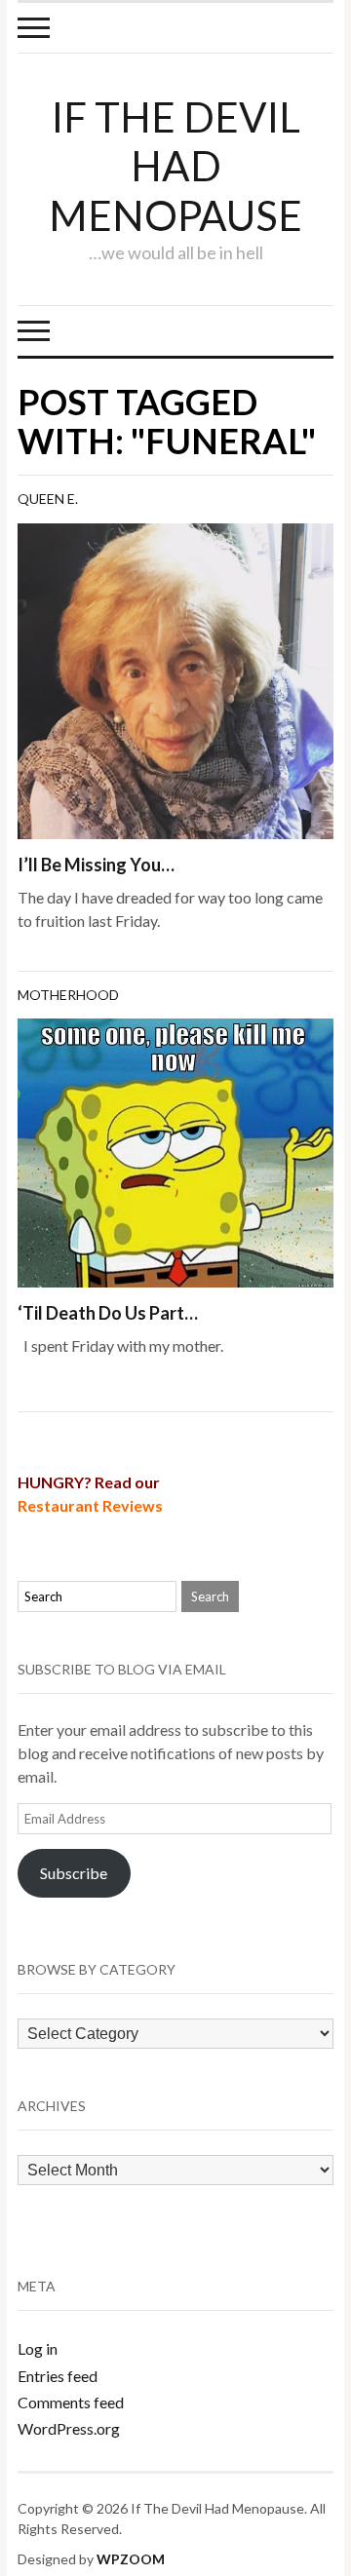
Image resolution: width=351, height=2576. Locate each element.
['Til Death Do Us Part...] (175, 1151)
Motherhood (68, 995)
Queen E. (48, 499)
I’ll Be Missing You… (96, 865)
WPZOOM (131, 2559)
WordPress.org (69, 2428)
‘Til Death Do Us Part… (108, 1313)
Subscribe (74, 1873)
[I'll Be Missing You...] (175, 679)
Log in (38, 2348)
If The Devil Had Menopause (175, 166)
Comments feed (71, 2402)
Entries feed (58, 2376)
